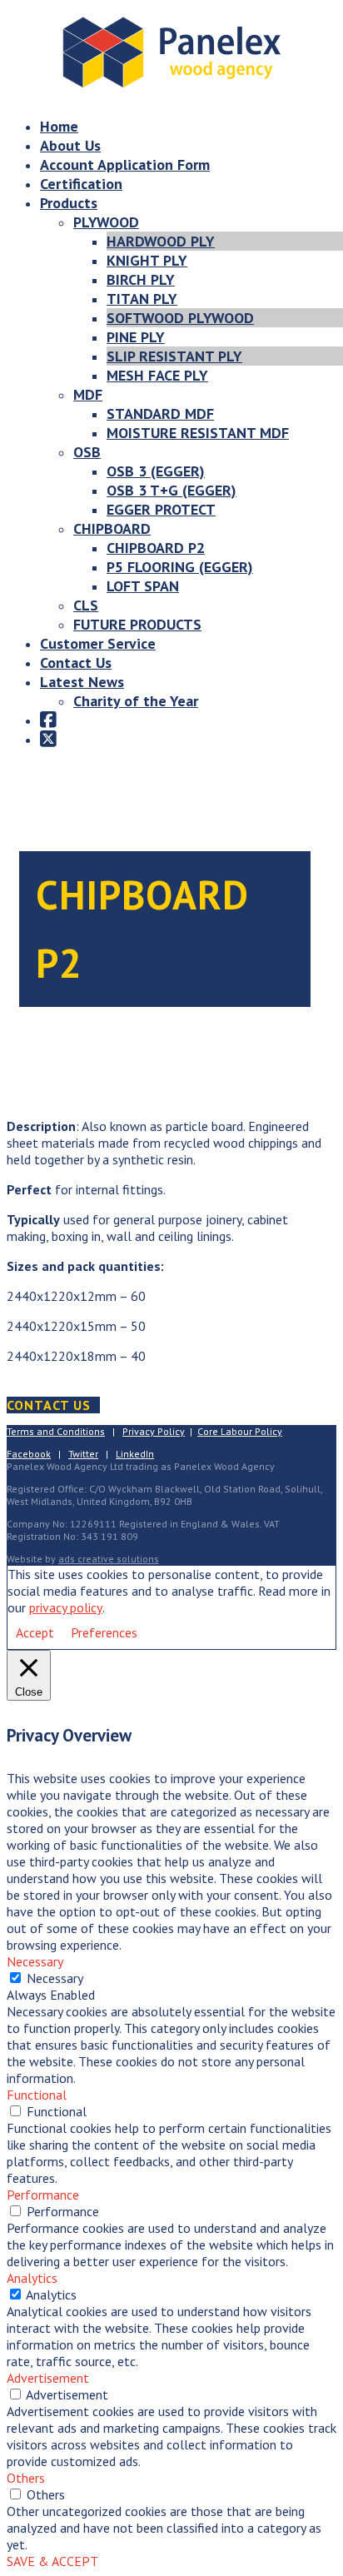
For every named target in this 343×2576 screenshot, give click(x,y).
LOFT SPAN (143, 586)
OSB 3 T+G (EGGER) (171, 490)
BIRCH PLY (141, 279)
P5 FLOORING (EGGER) (180, 567)
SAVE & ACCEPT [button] (52, 2561)
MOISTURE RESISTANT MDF (198, 433)
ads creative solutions (109, 1559)
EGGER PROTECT (161, 509)
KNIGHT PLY (147, 260)
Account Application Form (125, 164)
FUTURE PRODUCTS (137, 624)
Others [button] (26, 2478)
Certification (81, 184)
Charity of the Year (136, 701)
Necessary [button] (35, 1961)
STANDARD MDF (160, 414)
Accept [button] (35, 1632)
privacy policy (66, 1607)
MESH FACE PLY (157, 375)
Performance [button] (43, 2195)
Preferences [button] (104, 1632)
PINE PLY (136, 337)
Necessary (55, 1978)
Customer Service (98, 643)
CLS (86, 605)
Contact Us (76, 663)
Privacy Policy (154, 1431)
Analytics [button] (32, 2278)
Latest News (82, 682)
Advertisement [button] (48, 2378)
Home (59, 126)
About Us (70, 145)
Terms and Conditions (56, 1431)
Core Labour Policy (240, 1431)
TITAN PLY (142, 299)
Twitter (83, 1454)
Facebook (29, 1454)
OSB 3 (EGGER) (156, 471)
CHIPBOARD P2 (156, 548)
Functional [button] (37, 2095)
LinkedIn (135, 1454)
